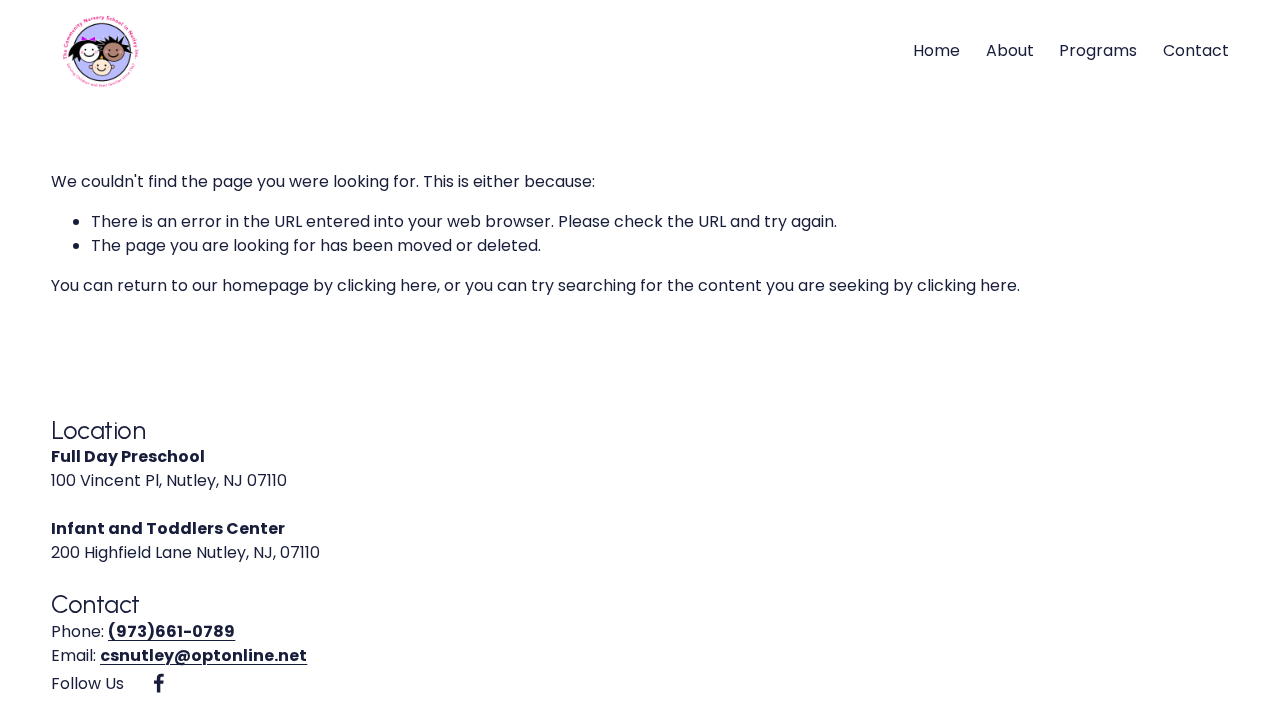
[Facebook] (159, 683)
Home (936, 50)
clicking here (387, 285)
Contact (1196, 50)
